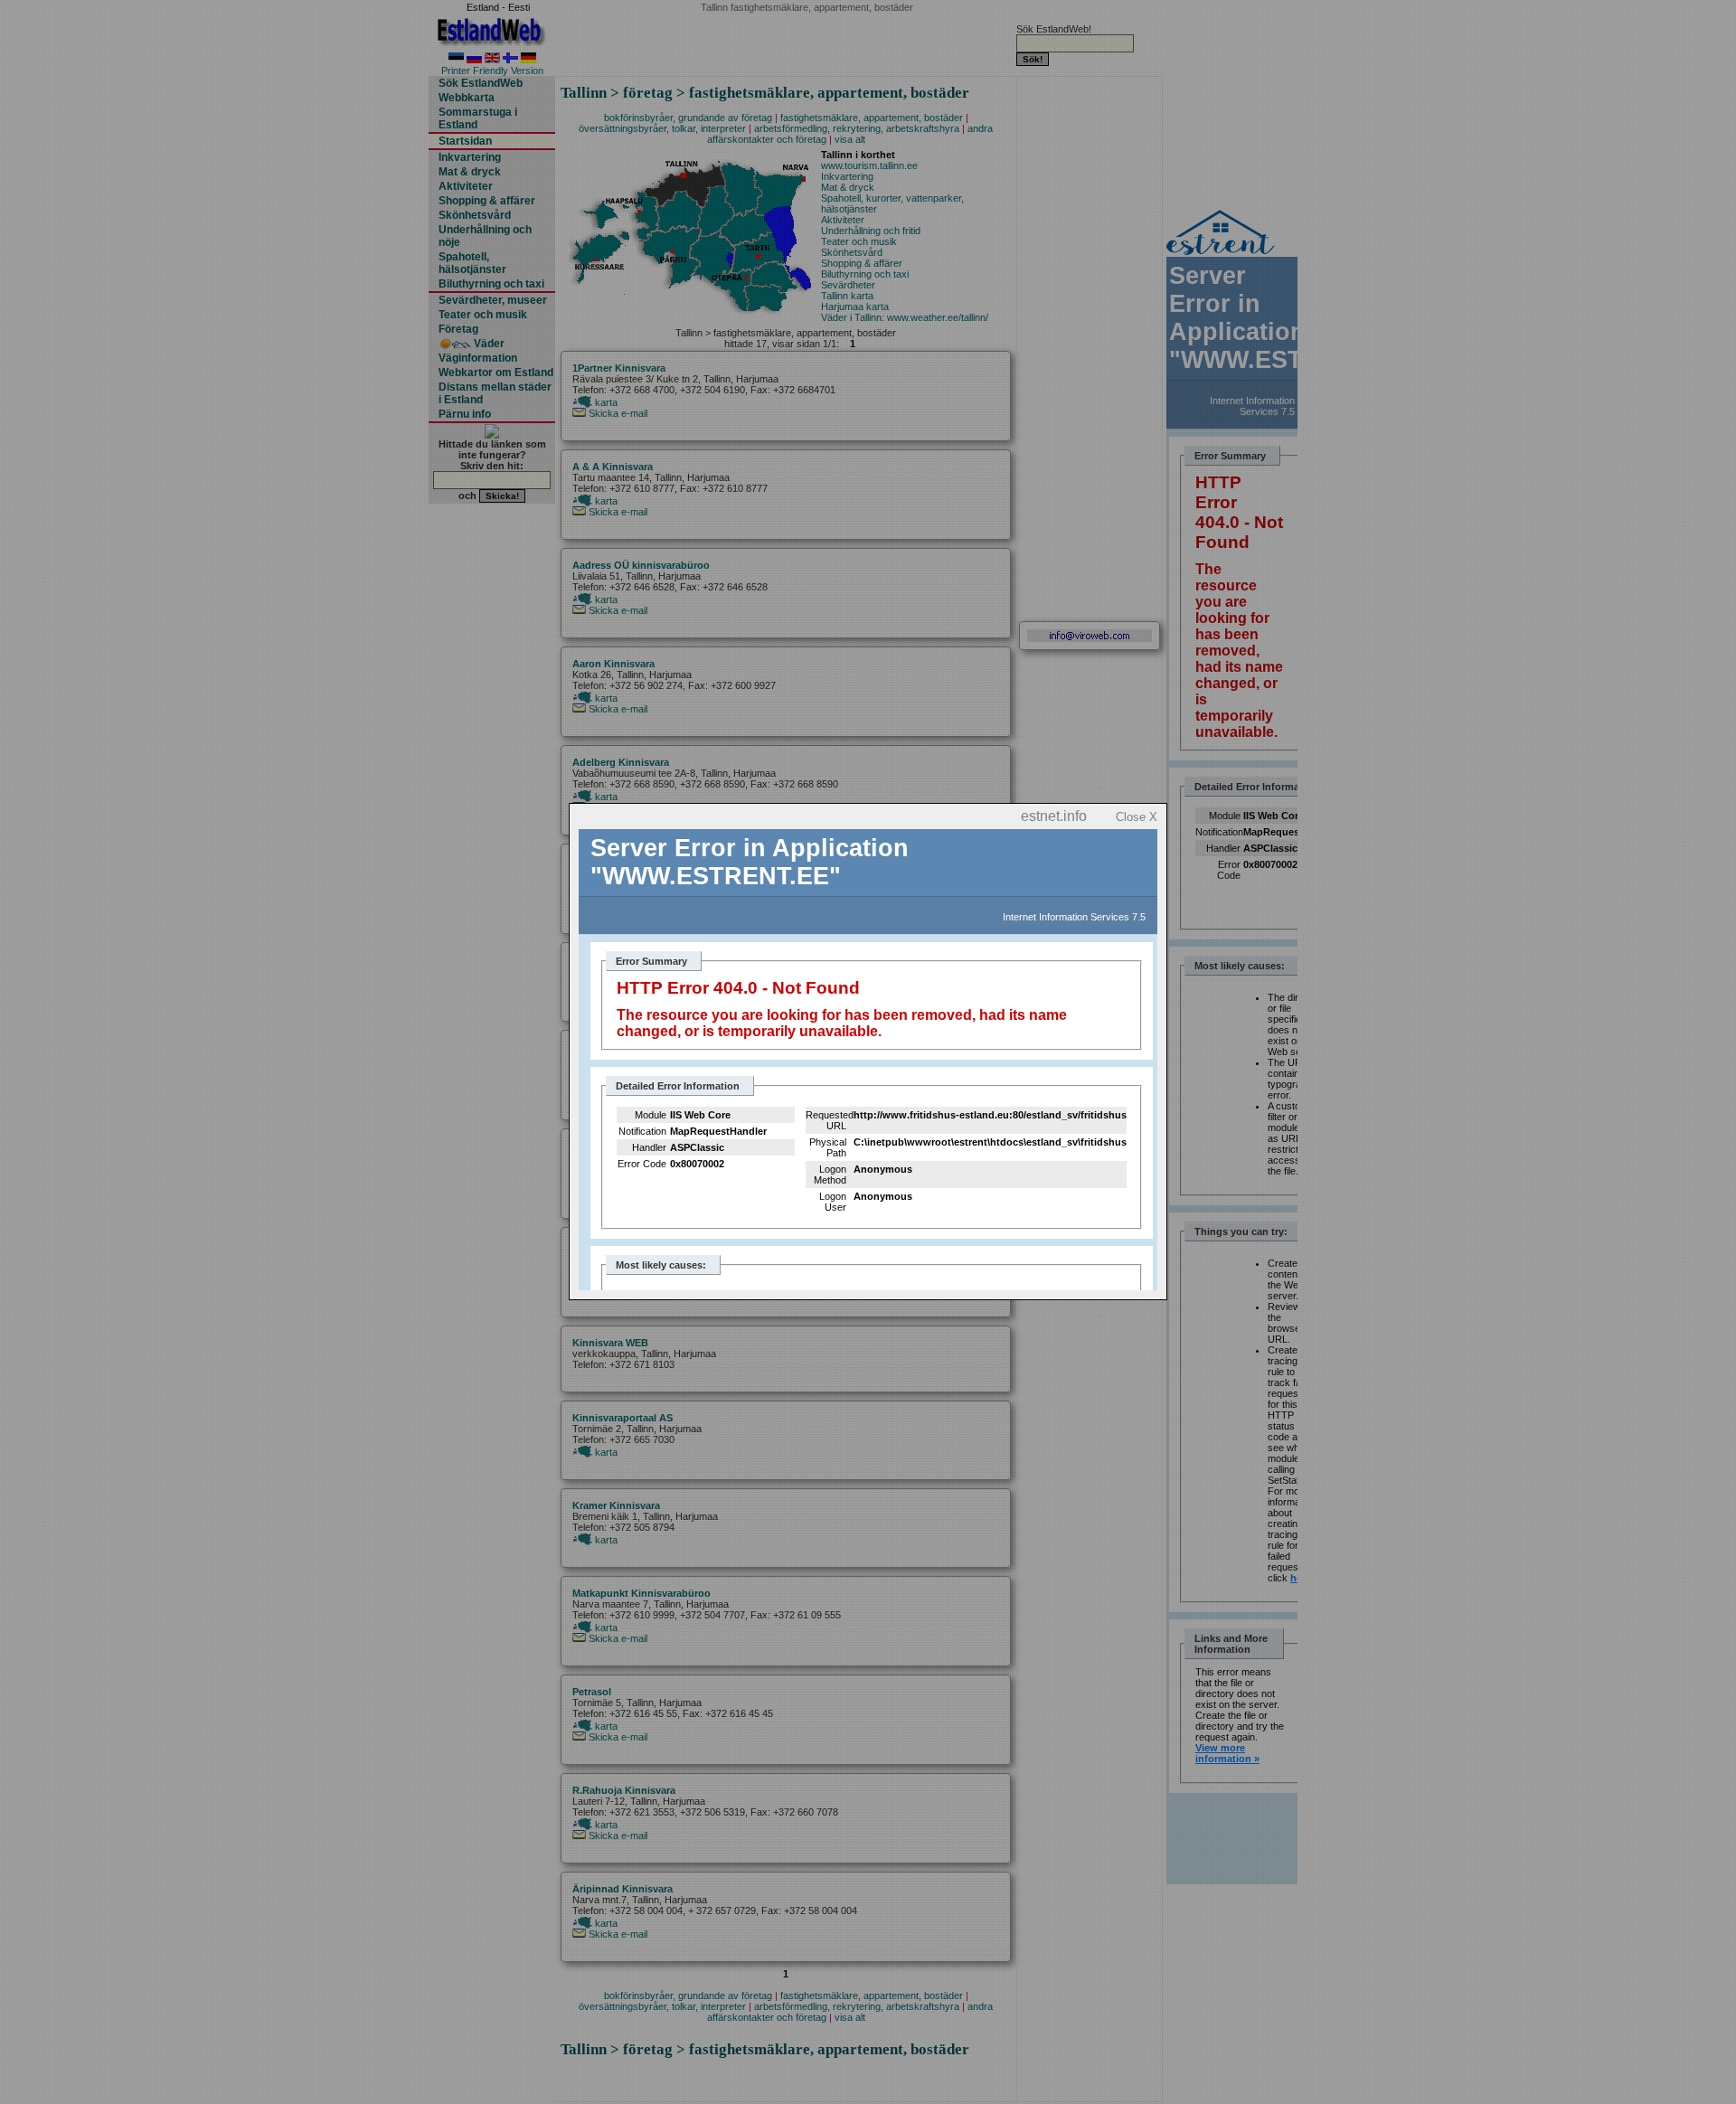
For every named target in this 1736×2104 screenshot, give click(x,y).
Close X (1137, 817)
